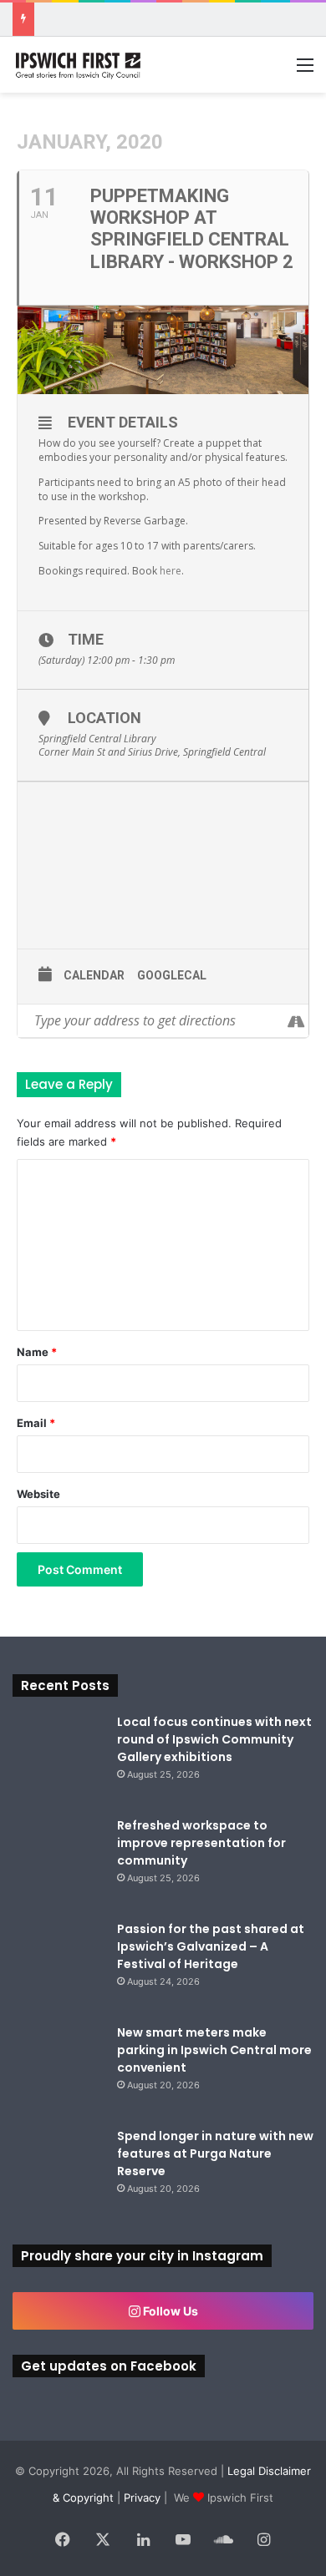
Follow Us (169, 2311)
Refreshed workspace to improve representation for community (201, 1843)
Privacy (142, 2498)
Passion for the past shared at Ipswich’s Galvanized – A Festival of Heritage (211, 1946)
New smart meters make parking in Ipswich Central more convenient (214, 2050)
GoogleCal (172, 975)
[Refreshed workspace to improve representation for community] (59, 1863)
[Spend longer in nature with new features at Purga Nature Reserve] (59, 2174)
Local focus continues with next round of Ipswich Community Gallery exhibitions (214, 1739)
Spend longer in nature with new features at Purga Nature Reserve (215, 2153)
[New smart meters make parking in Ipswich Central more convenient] (59, 2070)
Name (37, 1352)
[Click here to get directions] (295, 1021)
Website (38, 1494)
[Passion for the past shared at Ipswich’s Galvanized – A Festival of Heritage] (59, 1966)
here (171, 571)
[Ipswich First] (79, 65)
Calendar (94, 975)
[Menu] (305, 71)
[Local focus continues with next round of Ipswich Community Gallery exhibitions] (59, 1759)
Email (36, 1423)
